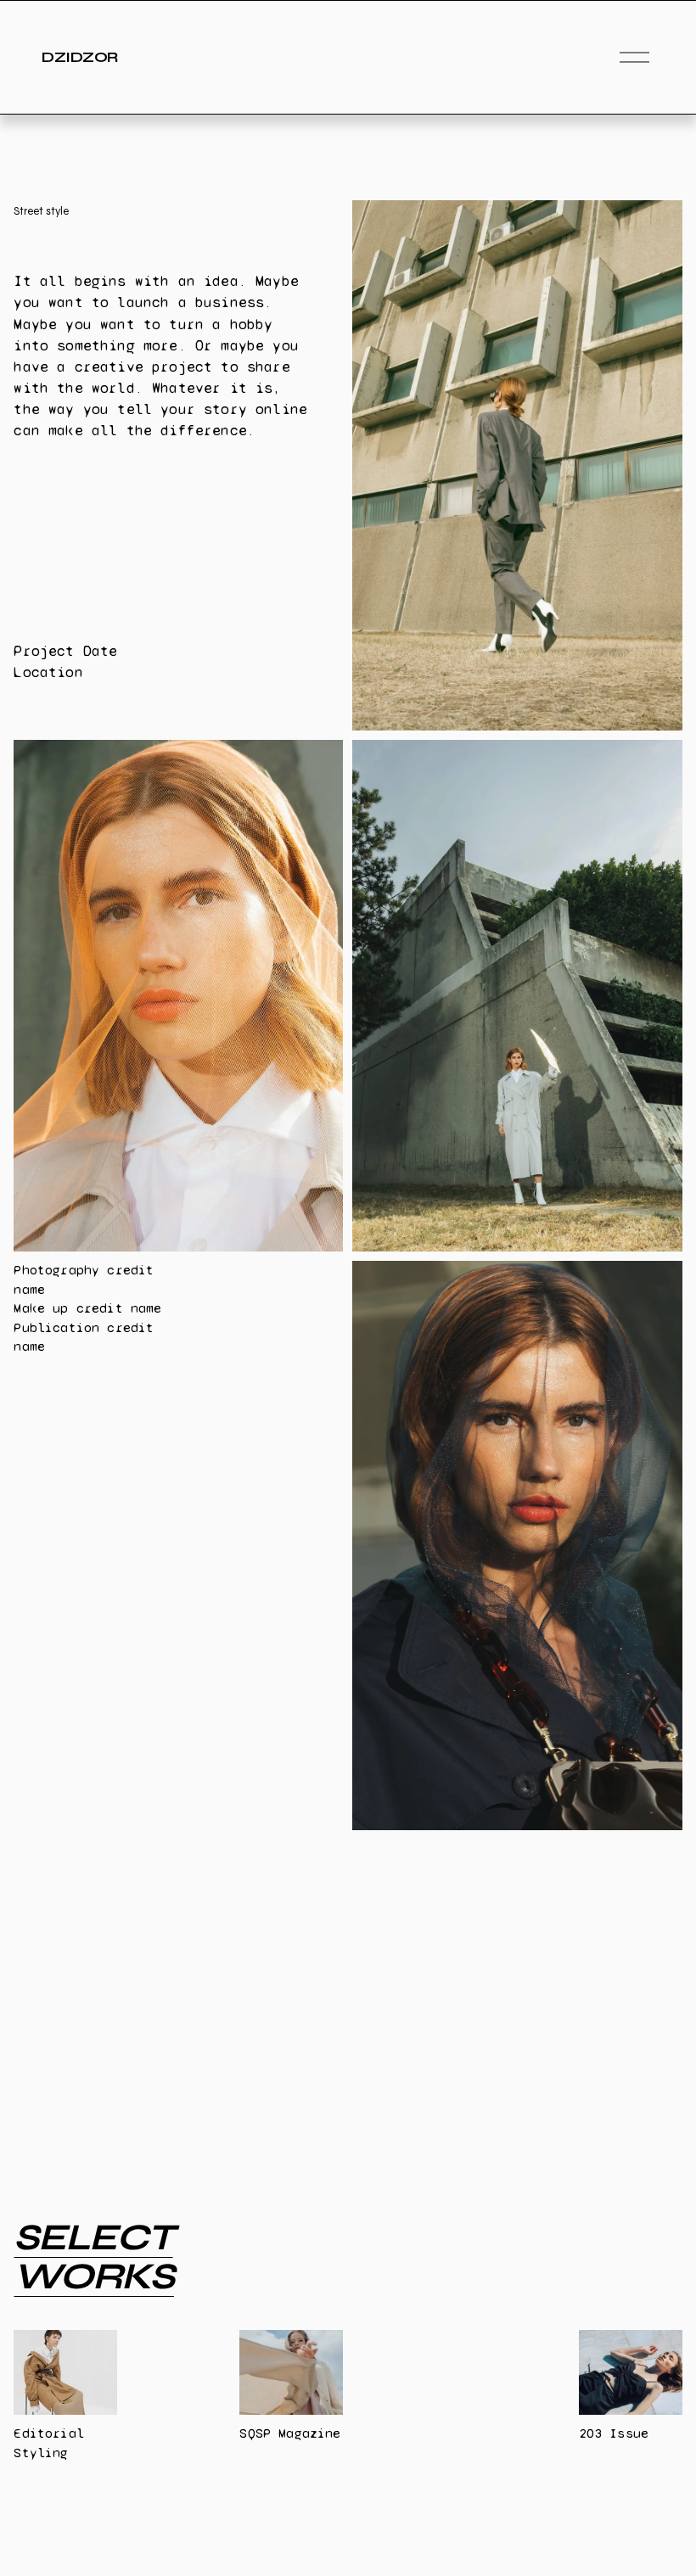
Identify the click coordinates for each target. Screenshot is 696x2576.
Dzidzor (79, 57)
